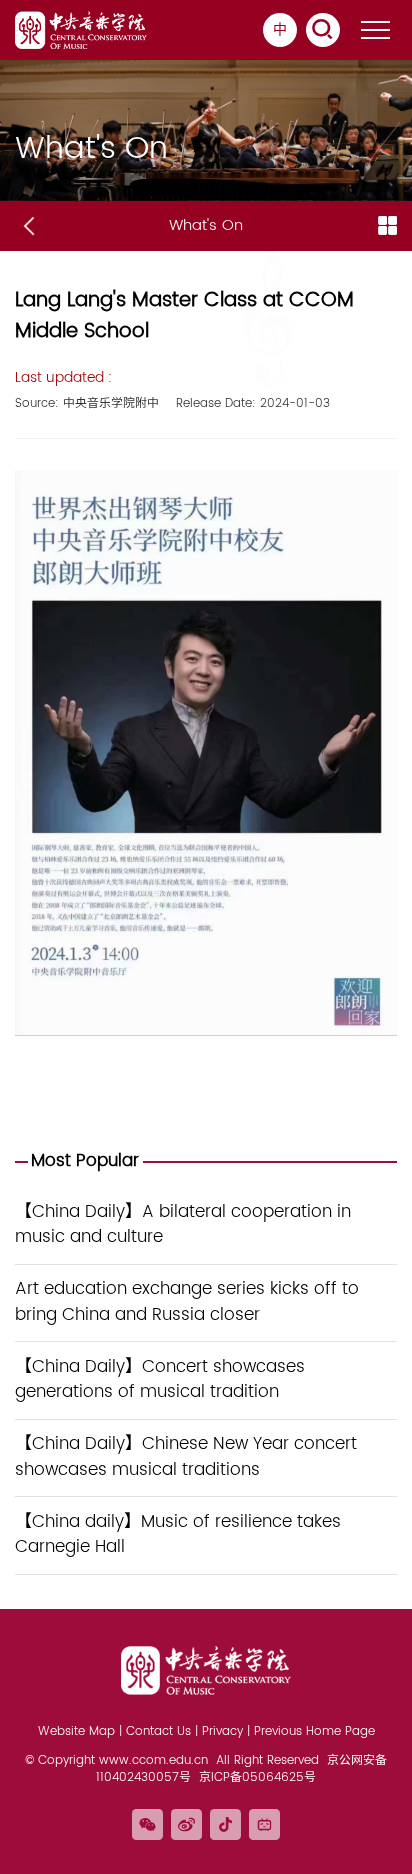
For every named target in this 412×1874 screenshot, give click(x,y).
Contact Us (158, 1731)
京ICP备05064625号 (257, 1777)
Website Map (76, 1731)
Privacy (222, 1731)
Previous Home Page (314, 1731)
